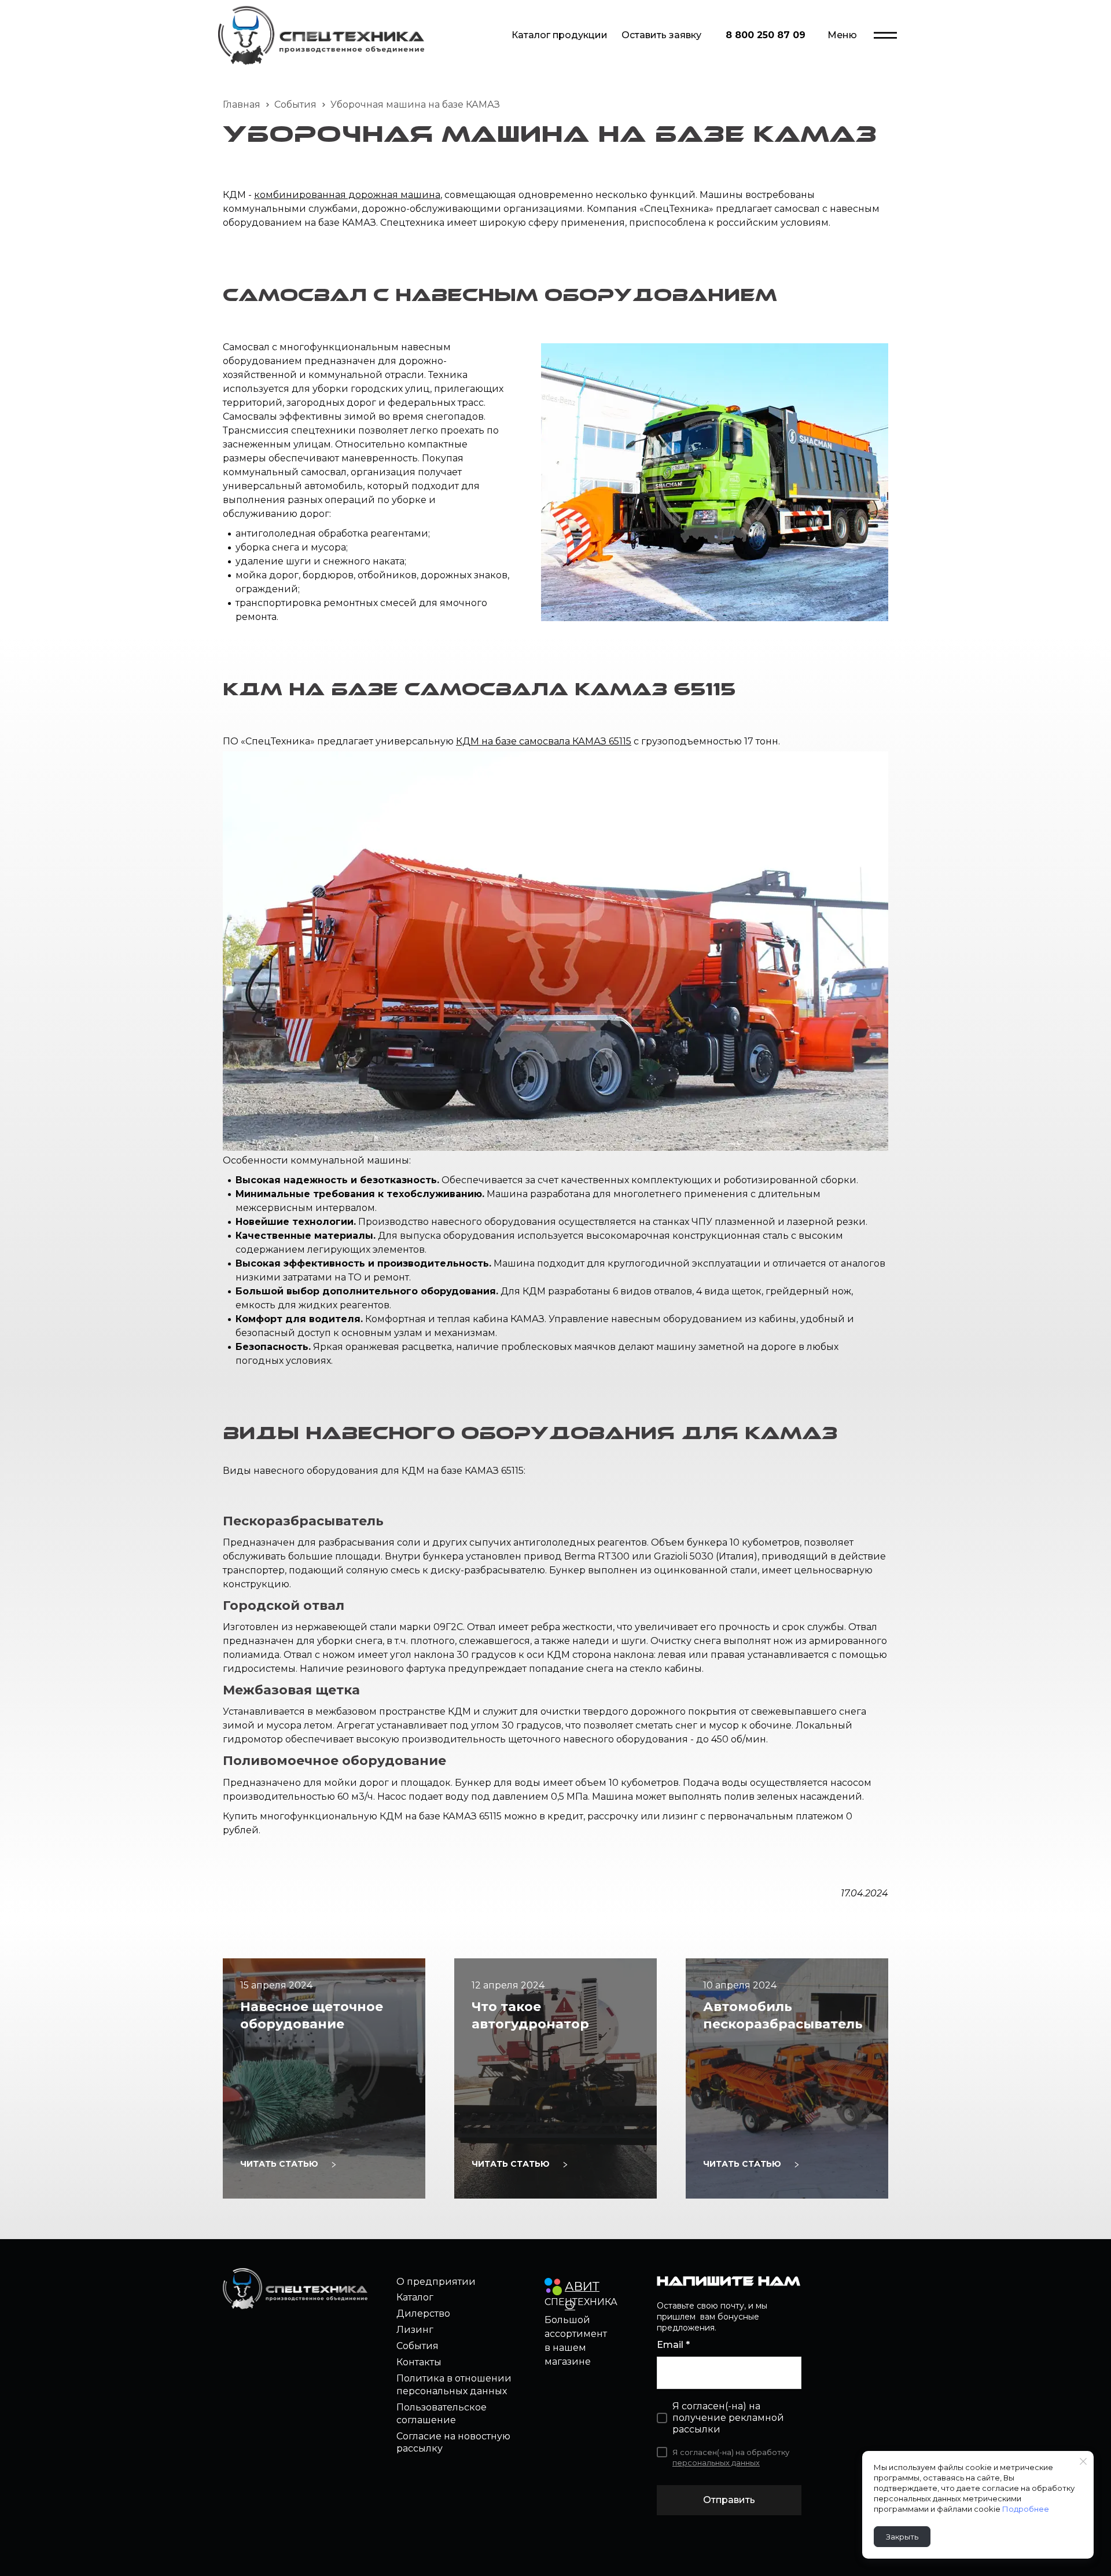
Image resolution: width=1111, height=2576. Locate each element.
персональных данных (716, 2463)
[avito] (553, 2287)
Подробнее (1026, 2509)
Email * (673, 2345)
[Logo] (321, 35)
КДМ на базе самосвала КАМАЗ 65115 (544, 741)
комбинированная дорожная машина (347, 195)
